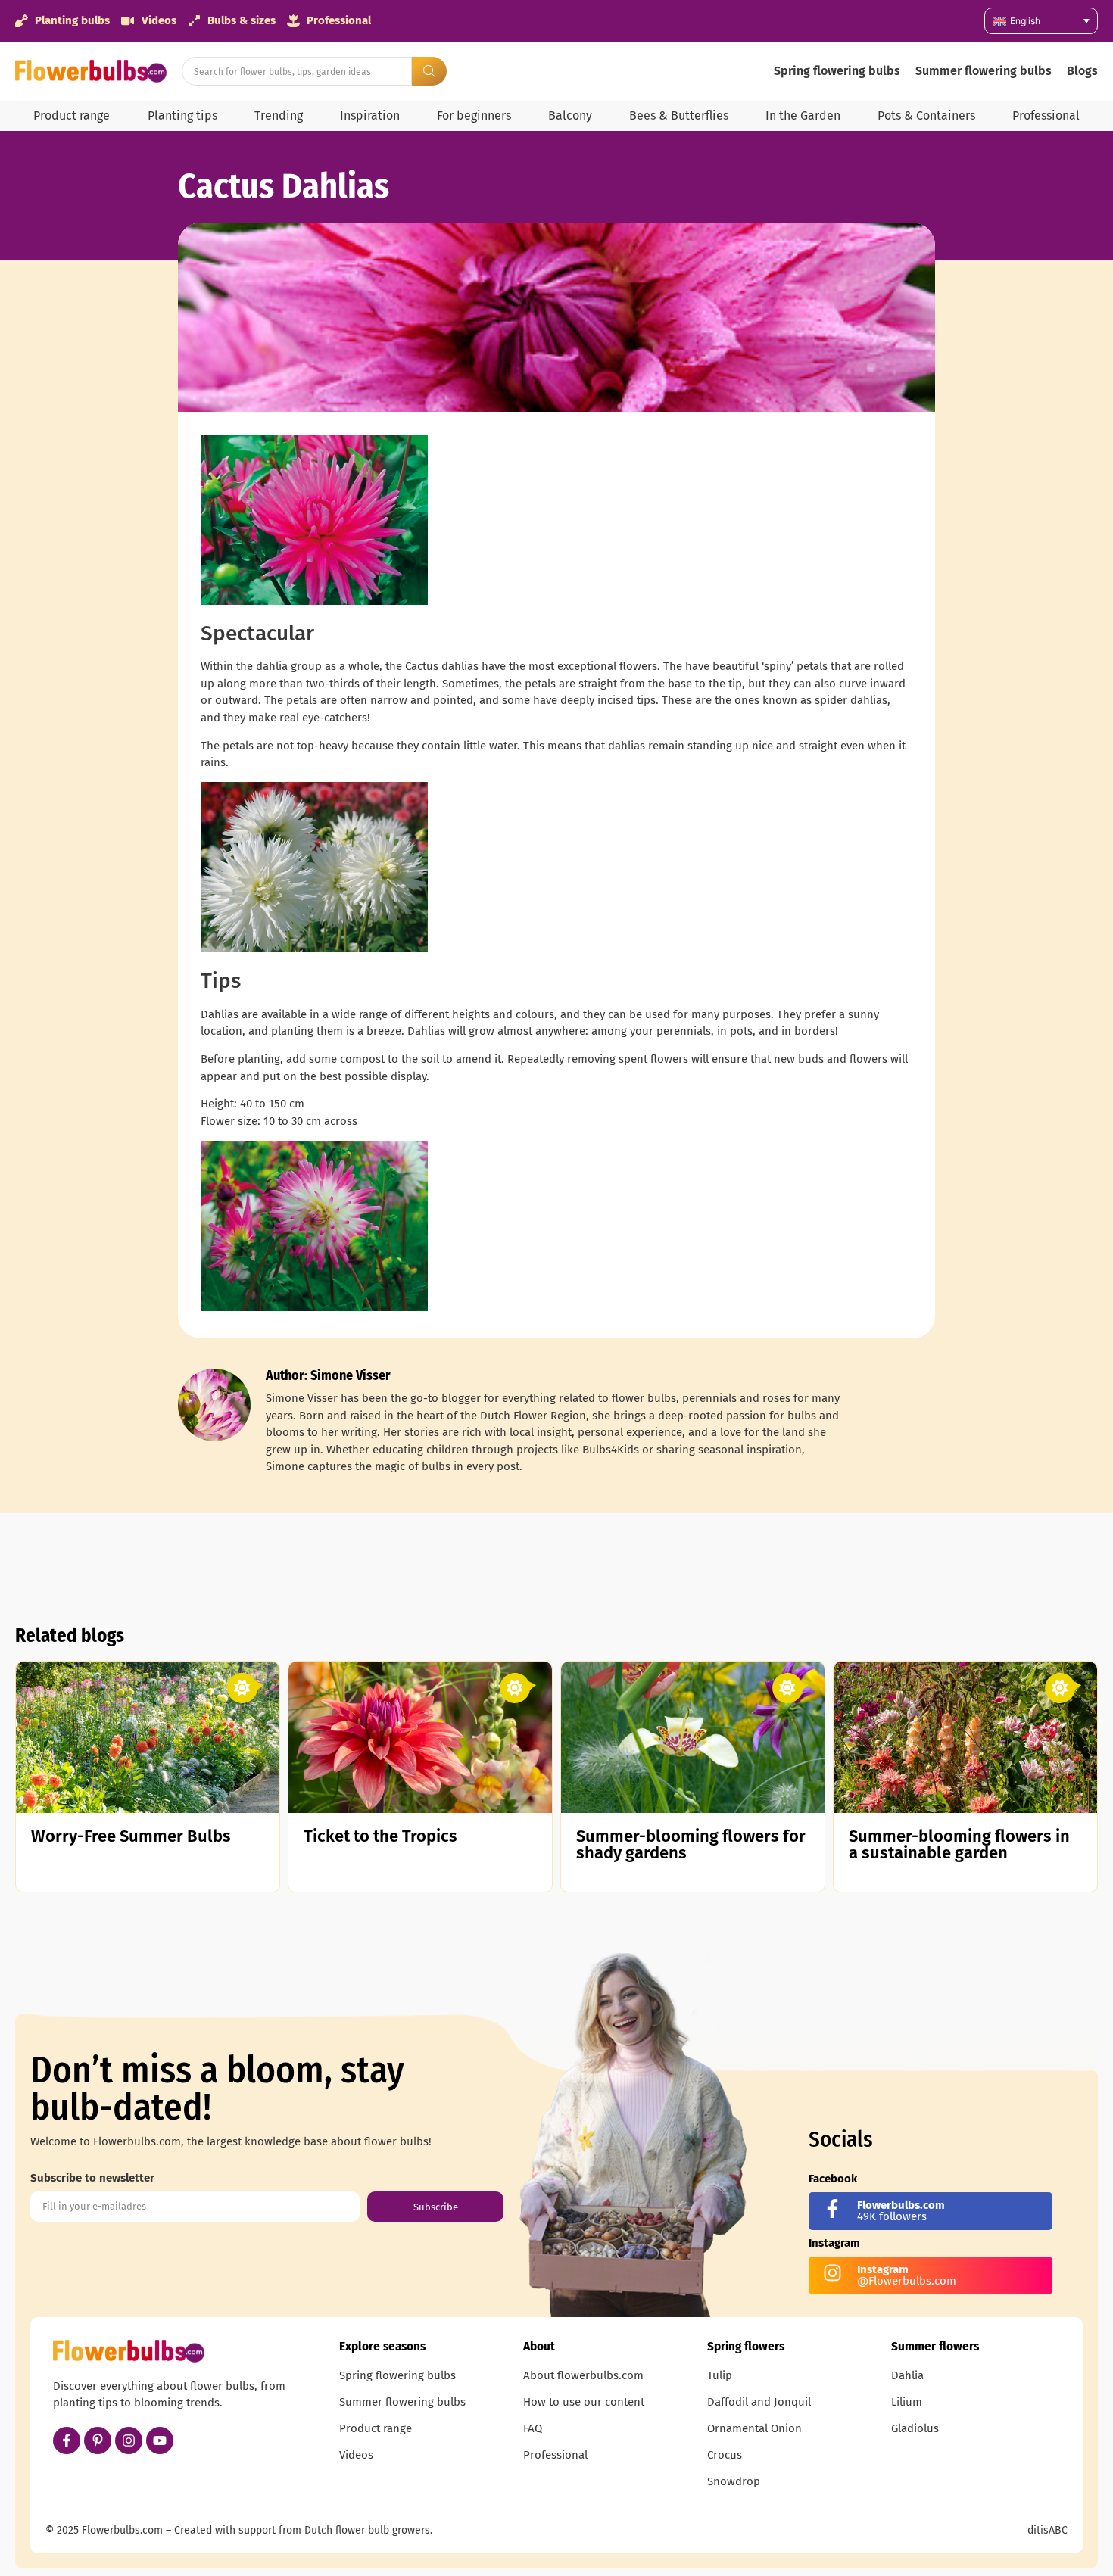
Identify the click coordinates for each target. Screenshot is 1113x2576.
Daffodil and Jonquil (759, 2402)
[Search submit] (429, 71)
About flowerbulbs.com (583, 2375)
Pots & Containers (926, 115)
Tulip (720, 2375)
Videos (356, 2455)
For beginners (474, 115)
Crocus (725, 2455)
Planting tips (182, 115)
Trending (279, 115)
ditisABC (1048, 2530)
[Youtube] (160, 2441)
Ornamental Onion (754, 2428)
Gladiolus (915, 2428)
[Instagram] (129, 2441)
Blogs (1082, 71)
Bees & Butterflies (679, 115)
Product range (72, 115)
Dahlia (907, 2375)
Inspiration (370, 115)
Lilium (907, 2402)
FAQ (533, 2428)
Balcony (570, 115)
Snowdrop (734, 2481)
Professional (1046, 115)
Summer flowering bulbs (984, 71)
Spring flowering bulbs (837, 71)
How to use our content (584, 2402)
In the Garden (803, 115)
